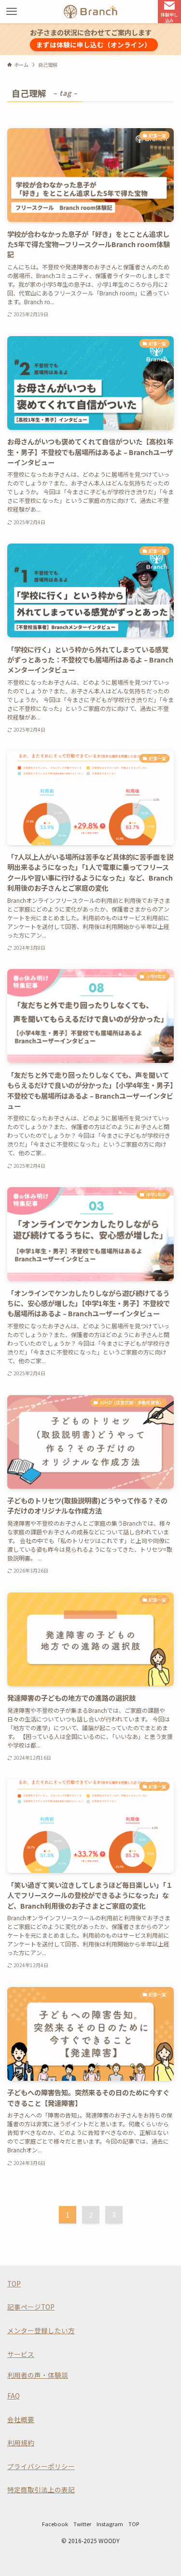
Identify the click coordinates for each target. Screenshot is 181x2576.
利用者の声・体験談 (38, 2375)
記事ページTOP (31, 2307)
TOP (14, 2283)
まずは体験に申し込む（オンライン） (94, 44)
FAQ (14, 2396)
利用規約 (21, 2443)
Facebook (55, 2524)
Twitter (82, 2524)
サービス (21, 2354)
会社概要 (21, 2419)
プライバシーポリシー (41, 2466)
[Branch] (90, 12)
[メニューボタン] (12, 12)
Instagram (110, 2524)
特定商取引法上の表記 (41, 2489)
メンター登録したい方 (41, 2330)
